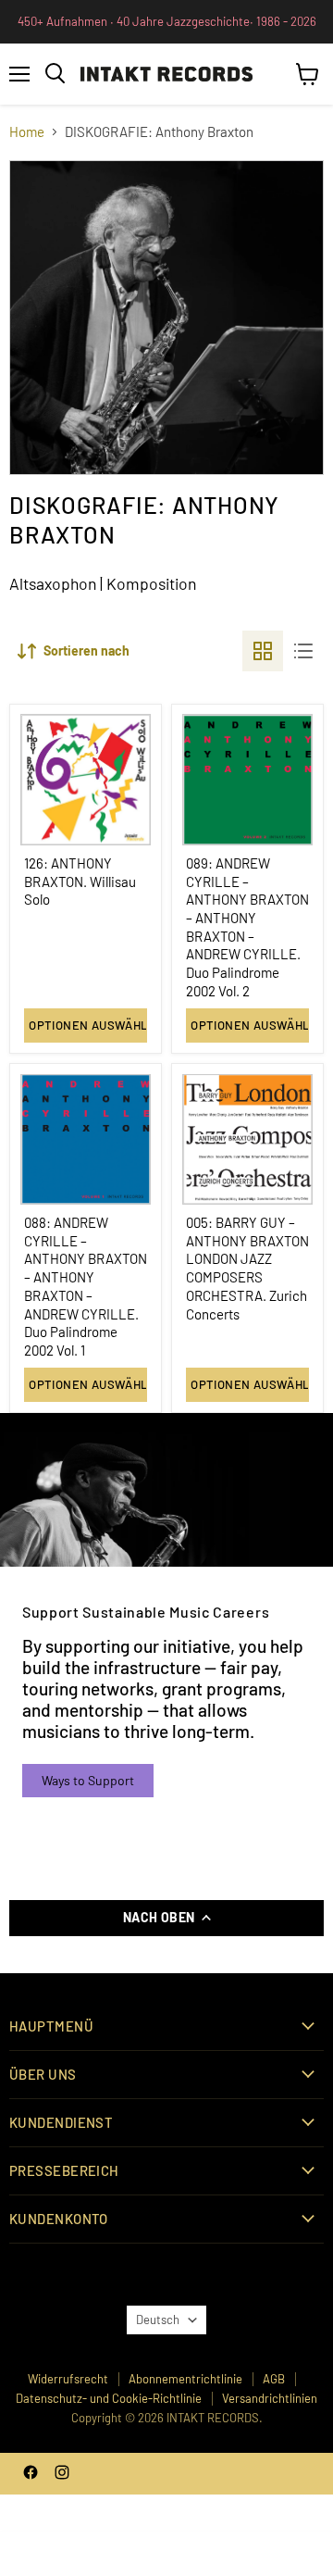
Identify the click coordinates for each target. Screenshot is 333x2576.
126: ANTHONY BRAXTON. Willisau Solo (80, 881)
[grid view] (263, 651)
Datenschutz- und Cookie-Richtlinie (109, 2398)
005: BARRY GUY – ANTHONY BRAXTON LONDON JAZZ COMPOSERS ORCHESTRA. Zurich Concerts (247, 1268)
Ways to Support (88, 1780)
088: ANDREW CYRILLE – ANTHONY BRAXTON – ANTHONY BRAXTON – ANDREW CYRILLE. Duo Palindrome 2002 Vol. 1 (86, 1286)
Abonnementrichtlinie (185, 2379)
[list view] (303, 651)
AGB (274, 2379)
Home (27, 132)
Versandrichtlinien (270, 2398)
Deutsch (158, 2320)
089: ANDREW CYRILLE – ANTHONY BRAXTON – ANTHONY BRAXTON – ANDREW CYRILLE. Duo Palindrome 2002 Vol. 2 (247, 927)
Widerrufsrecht (68, 2379)
